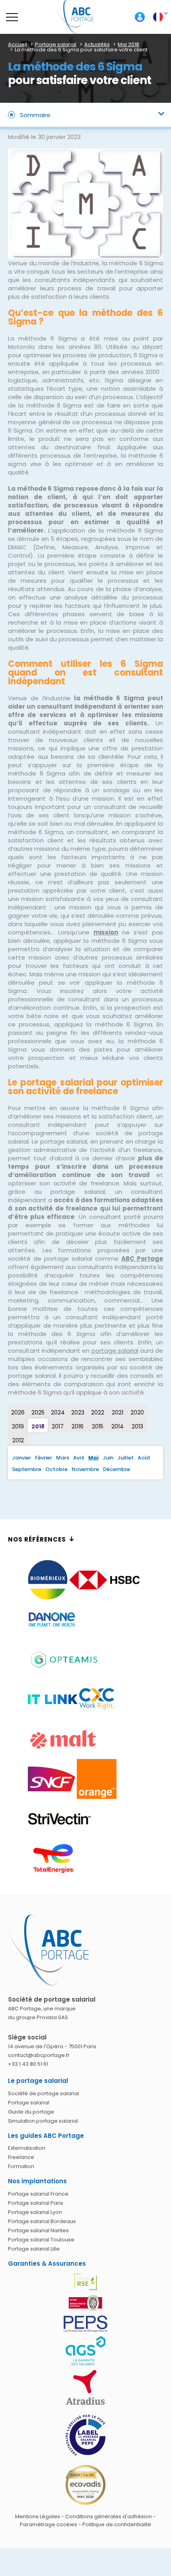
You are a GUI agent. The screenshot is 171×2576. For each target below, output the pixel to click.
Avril (79, 1458)
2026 (18, 1412)
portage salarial (115, 1351)
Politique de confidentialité (117, 2524)
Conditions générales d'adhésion (109, 2516)
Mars (63, 1458)
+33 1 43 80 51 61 (28, 2064)
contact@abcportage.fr (39, 2055)
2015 (98, 1426)
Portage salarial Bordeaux (42, 2221)
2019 (18, 1426)
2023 (78, 1412)
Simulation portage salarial (43, 2121)
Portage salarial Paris (36, 2203)
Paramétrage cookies (49, 2524)
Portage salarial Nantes (38, 2230)
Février (44, 1458)
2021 (118, 1412)
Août (144, 1458)
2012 (18, 1440)
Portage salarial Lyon (35, 2212)
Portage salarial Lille (34, 2249)
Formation (21, 2166)
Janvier (21, 1458)
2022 (98, 1412)
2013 (137, 1426)
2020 (137, 1412)
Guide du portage (31, 2112)
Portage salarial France (38, 2194)
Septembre (27, 1469)
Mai (93, 1458)
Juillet (125, 1458)
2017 (58, 1426)
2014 (118, 1426)
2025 (38, 1412)
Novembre (85, 1469)
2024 (58, 1412)
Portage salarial (29, 2103)
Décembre (117, 1469)
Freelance (21, 2157)
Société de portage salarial (44, 2093)
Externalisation (27, 2148)
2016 (78, 1426)
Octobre (56, 1469)
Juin (108, 1458)
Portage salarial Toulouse (41, 2240)
